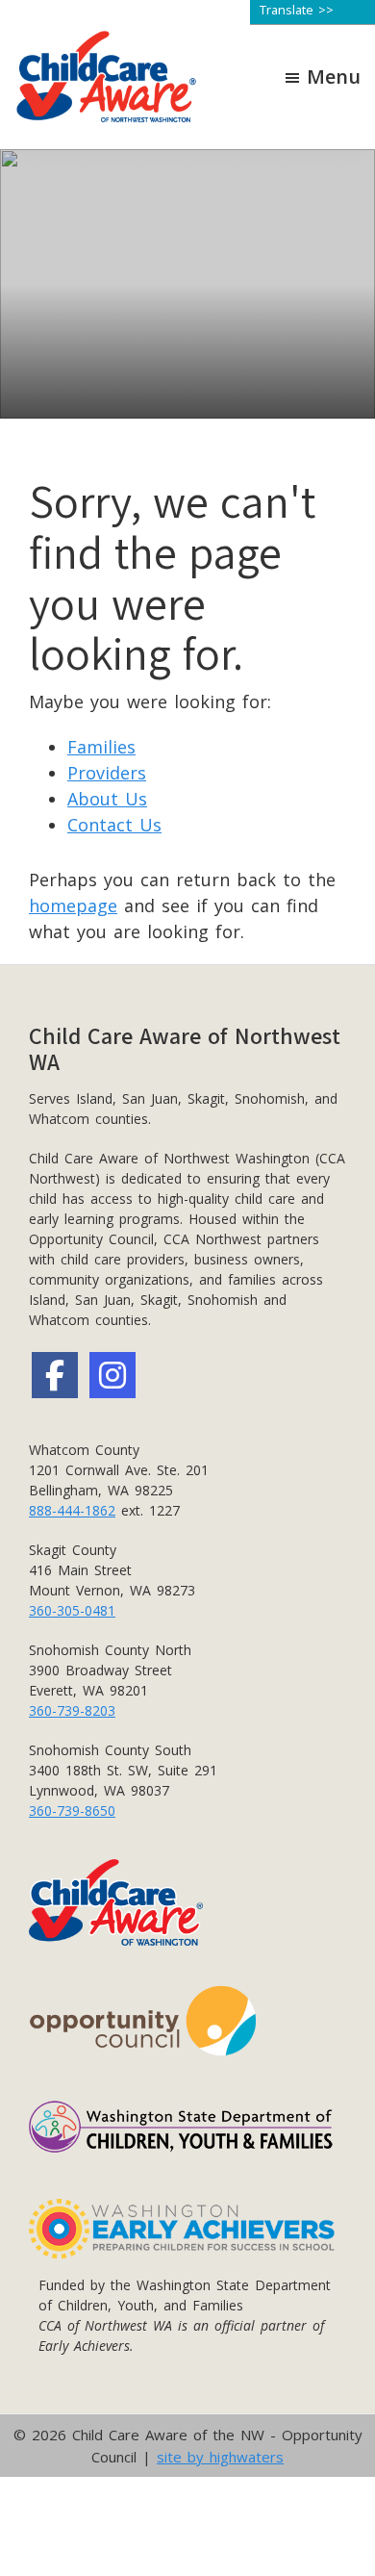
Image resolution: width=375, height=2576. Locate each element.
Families (101, 747)
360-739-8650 (72, 1811)
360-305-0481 (72, 1610)
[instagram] (112, 1375)
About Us (107, 799)
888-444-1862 (72, 1510)
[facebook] (55, 1375)
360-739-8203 (72, 1710)
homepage (73, 905)
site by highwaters (220, 2457)
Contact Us (114, 825)
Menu (334, 77)
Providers (107, 773)
